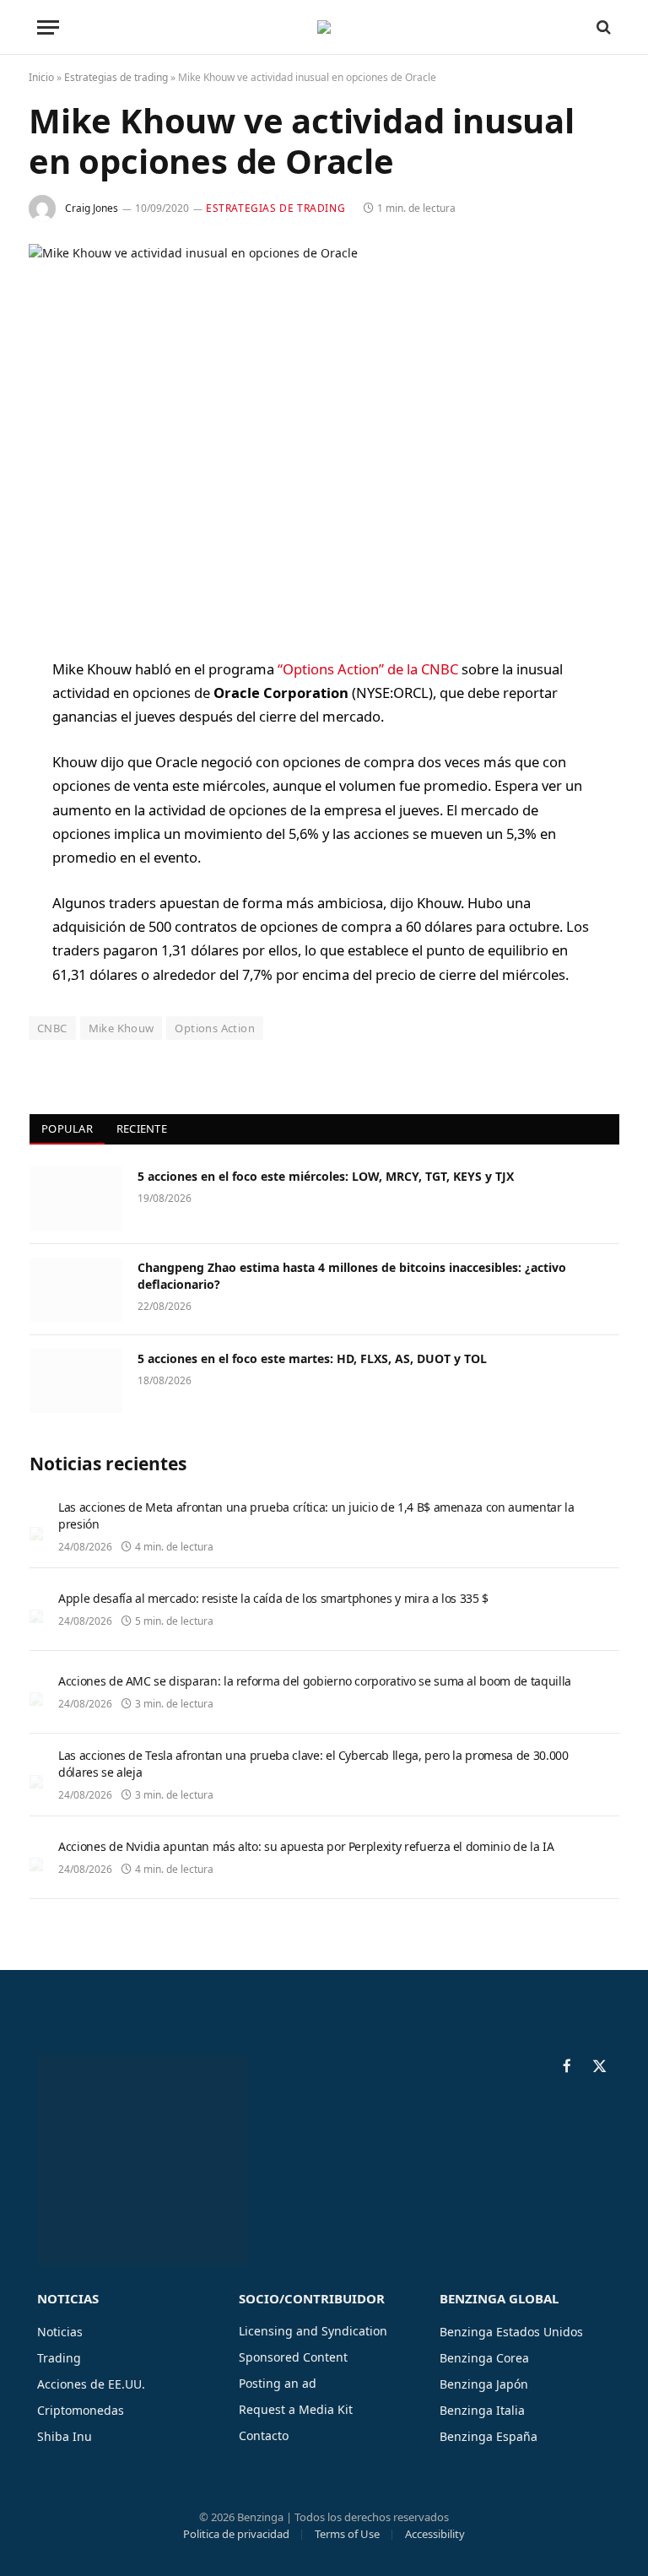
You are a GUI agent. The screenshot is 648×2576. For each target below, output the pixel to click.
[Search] (602, 27)
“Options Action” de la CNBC (368, 669)
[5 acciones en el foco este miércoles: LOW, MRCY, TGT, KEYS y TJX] (76, 1199)
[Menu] (48, 27)
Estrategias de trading (116, 77)
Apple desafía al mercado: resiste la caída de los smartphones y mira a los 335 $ (273, 1598)
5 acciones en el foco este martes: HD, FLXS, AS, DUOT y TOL (312, 1358)
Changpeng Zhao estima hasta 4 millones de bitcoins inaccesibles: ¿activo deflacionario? (352, 1276)
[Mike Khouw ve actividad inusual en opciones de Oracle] (324, 437)
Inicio (41, 77)
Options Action (214, 1028)
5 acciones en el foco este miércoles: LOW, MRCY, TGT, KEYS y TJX (326, 1176)
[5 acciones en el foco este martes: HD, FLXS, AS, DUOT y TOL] (76, 1381)
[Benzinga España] (324, 27)
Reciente (142, 1128)
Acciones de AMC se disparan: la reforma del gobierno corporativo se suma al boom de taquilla (315, 1681)
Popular (67, 1128)
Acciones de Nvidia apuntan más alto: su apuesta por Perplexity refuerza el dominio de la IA (306, 1846)
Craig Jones (92, 208)
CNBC (52, 1028)
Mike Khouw (121, 1028)
